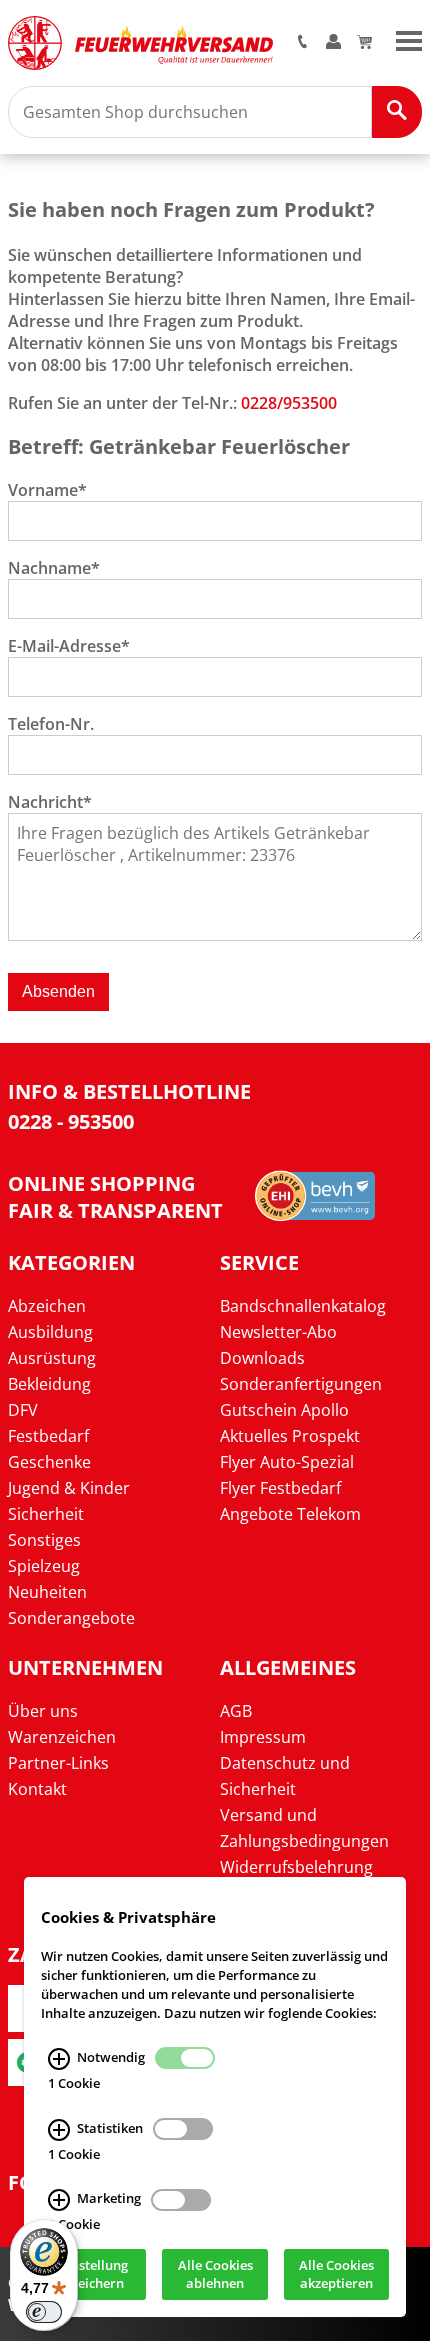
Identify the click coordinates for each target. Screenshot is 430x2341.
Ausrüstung (52, 1358)
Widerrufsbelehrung (296, 1867)
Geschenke (49, 1462)
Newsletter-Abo (278, 1332)
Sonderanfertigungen (301, 1384)
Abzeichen (47, 1306)
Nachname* (54, 568)
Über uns (43, 1711)
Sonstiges (44, 1540)
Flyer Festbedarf (280, 1488)
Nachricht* (50, 802)
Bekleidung (49, 1384)
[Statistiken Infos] (59, 2130)
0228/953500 (289, 403)
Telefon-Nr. (51, 724)
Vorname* (47, 490)
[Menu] (409, 39)
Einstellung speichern (94, 2275)
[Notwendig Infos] (59, 2059)
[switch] (44, 2312)
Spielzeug (44, 1566)
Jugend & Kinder (69, 1488)
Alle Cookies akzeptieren (336, 2275)
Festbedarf (48, 1436)
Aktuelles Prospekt (290, 1436)
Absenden (58, 991)
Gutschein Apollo (284, 1410)
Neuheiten (47, 1592)
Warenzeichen (62, 1737)
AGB (236, 1711)
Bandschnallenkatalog (303, 1306)
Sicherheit (46, 1514)
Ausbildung (50, 1332)
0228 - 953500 (71, 1121)
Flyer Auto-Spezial (287, 1462)
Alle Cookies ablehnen (215, 2275)
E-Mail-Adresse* (69, 646)
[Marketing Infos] (59, 2201)
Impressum (263, 1737)
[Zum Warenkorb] (364, 43)
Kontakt (37, 1789)
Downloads (262, 1358)
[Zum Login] (333, 43)
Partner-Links (58, 1763)
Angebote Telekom (290, 1514)
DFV (23, 1410)
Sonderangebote (71, 1618)
